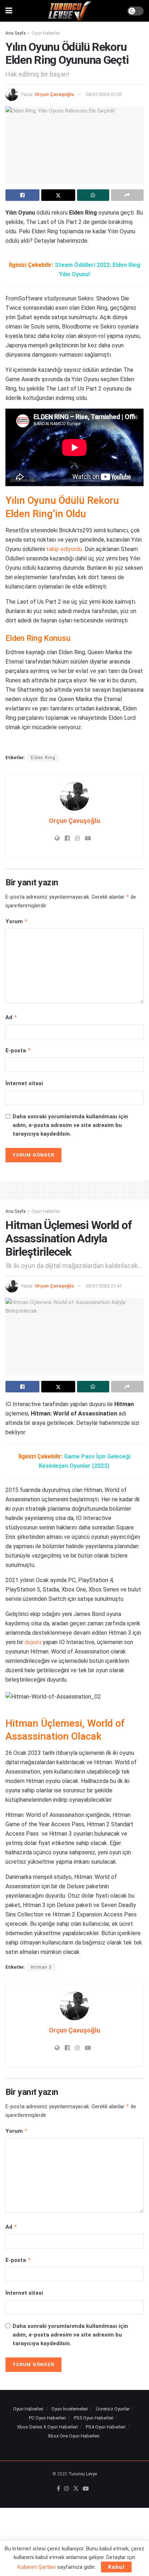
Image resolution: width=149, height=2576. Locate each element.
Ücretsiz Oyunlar (113, 2409)
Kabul (116, 2567)
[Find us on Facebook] (58, 2489)
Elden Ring (43, 758)
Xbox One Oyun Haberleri (74, 2436)
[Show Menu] (9, 11)
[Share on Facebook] (22, 195)
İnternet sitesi (24, 1083)
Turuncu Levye (83, 2474)
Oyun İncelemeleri (70, 2409)
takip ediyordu (64, 549)
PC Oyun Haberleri (47, 2418)
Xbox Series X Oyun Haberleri (47, 2427)
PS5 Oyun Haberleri (94, 2418)
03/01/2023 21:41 (104, 1286)
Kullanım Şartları (37, 2567)
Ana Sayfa (16, 33)
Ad (11, 1017)
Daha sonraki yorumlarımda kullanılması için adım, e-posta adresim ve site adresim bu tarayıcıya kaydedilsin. (70, 1125)
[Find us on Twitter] (76, 2489)
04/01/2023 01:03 (104, 94)
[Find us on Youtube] (86, 2489)
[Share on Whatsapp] (93, 195)
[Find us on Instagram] (67, 2489)
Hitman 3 (41, 1967)
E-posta (18, 1050)
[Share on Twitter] (58, 195)
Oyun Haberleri (46, 33)
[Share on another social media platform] (127, 195)
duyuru (33, 1642)
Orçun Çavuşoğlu (54, 94)
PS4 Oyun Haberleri (106, 2427)
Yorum (17, 921)
